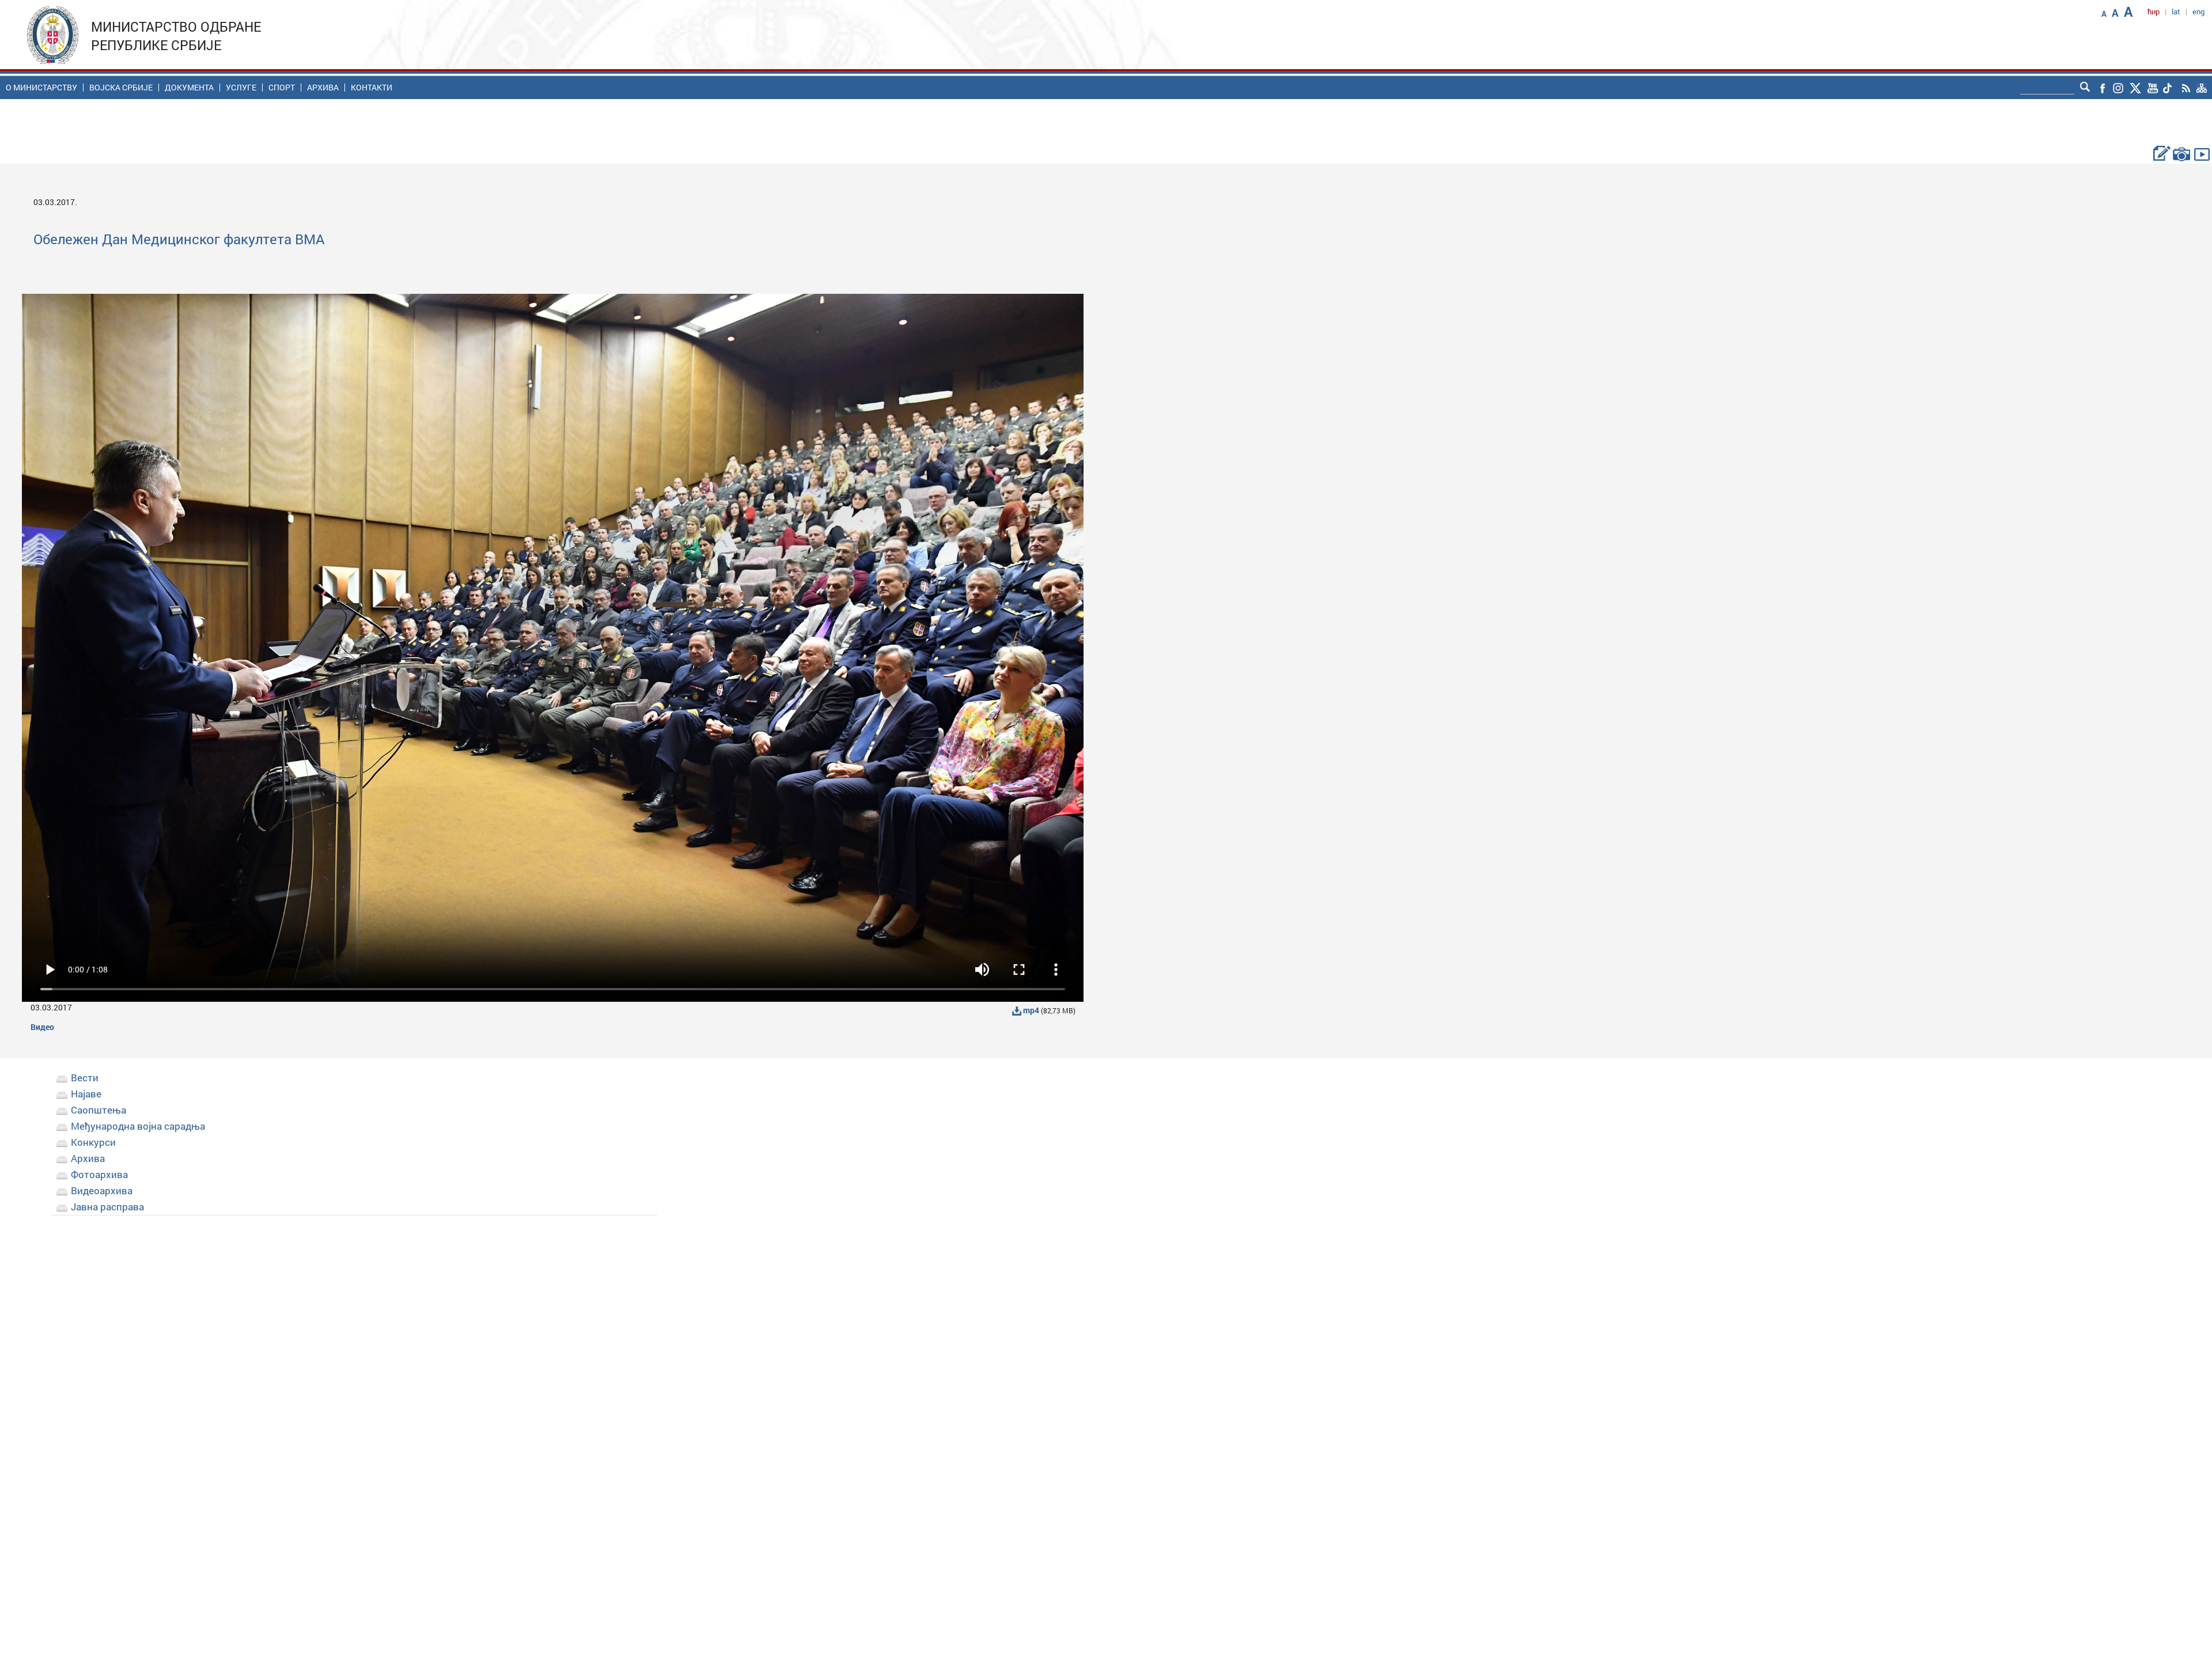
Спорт (282, 88)
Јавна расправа (107, 1207)
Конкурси (93, 1142)
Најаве (86, 1094)
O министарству (41, 88)
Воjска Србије (121, 88)
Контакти (372, 88)
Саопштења (99, 1110)
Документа (189, 88)
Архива (323, 88)
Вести (85, 1078)
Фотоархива (99, 1174)
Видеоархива (102, 1190)
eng (2198, 12)
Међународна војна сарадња (138, 1126)
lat (2176, 12)
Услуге (241, 88)
